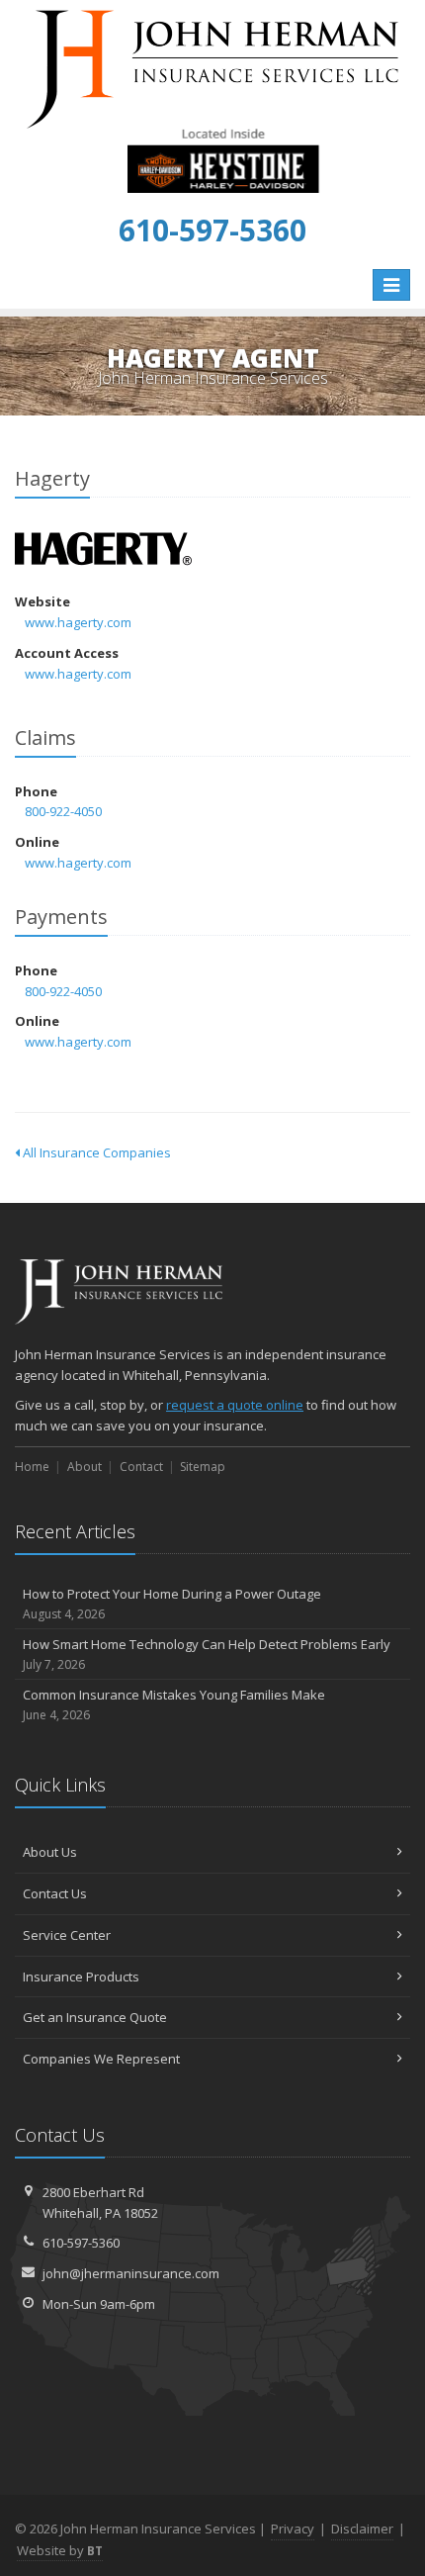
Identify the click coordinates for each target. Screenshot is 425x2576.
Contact (141, 1467)
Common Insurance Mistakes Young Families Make (174, 1704)
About (85, 1467)
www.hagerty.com (78, 622)
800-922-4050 (63, 811)
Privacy (293, 2529)
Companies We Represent (101, 2059)
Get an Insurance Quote (95, 2017)
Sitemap (203, 1467)
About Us (50, 1852)
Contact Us (55, 1893)
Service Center (67, 1935)
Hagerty (103, 550)
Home (32, 1467)
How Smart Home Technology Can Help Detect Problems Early (207, 1654)
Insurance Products (81, 1977)
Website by (60, 2550)
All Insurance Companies (95, 1152)
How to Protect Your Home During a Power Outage (172, 1604)
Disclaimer (362, 2529)
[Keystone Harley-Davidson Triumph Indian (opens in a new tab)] (223, 159)
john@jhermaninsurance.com (131, 2273)
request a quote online (235, 1405)
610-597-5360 (81, 2243)
